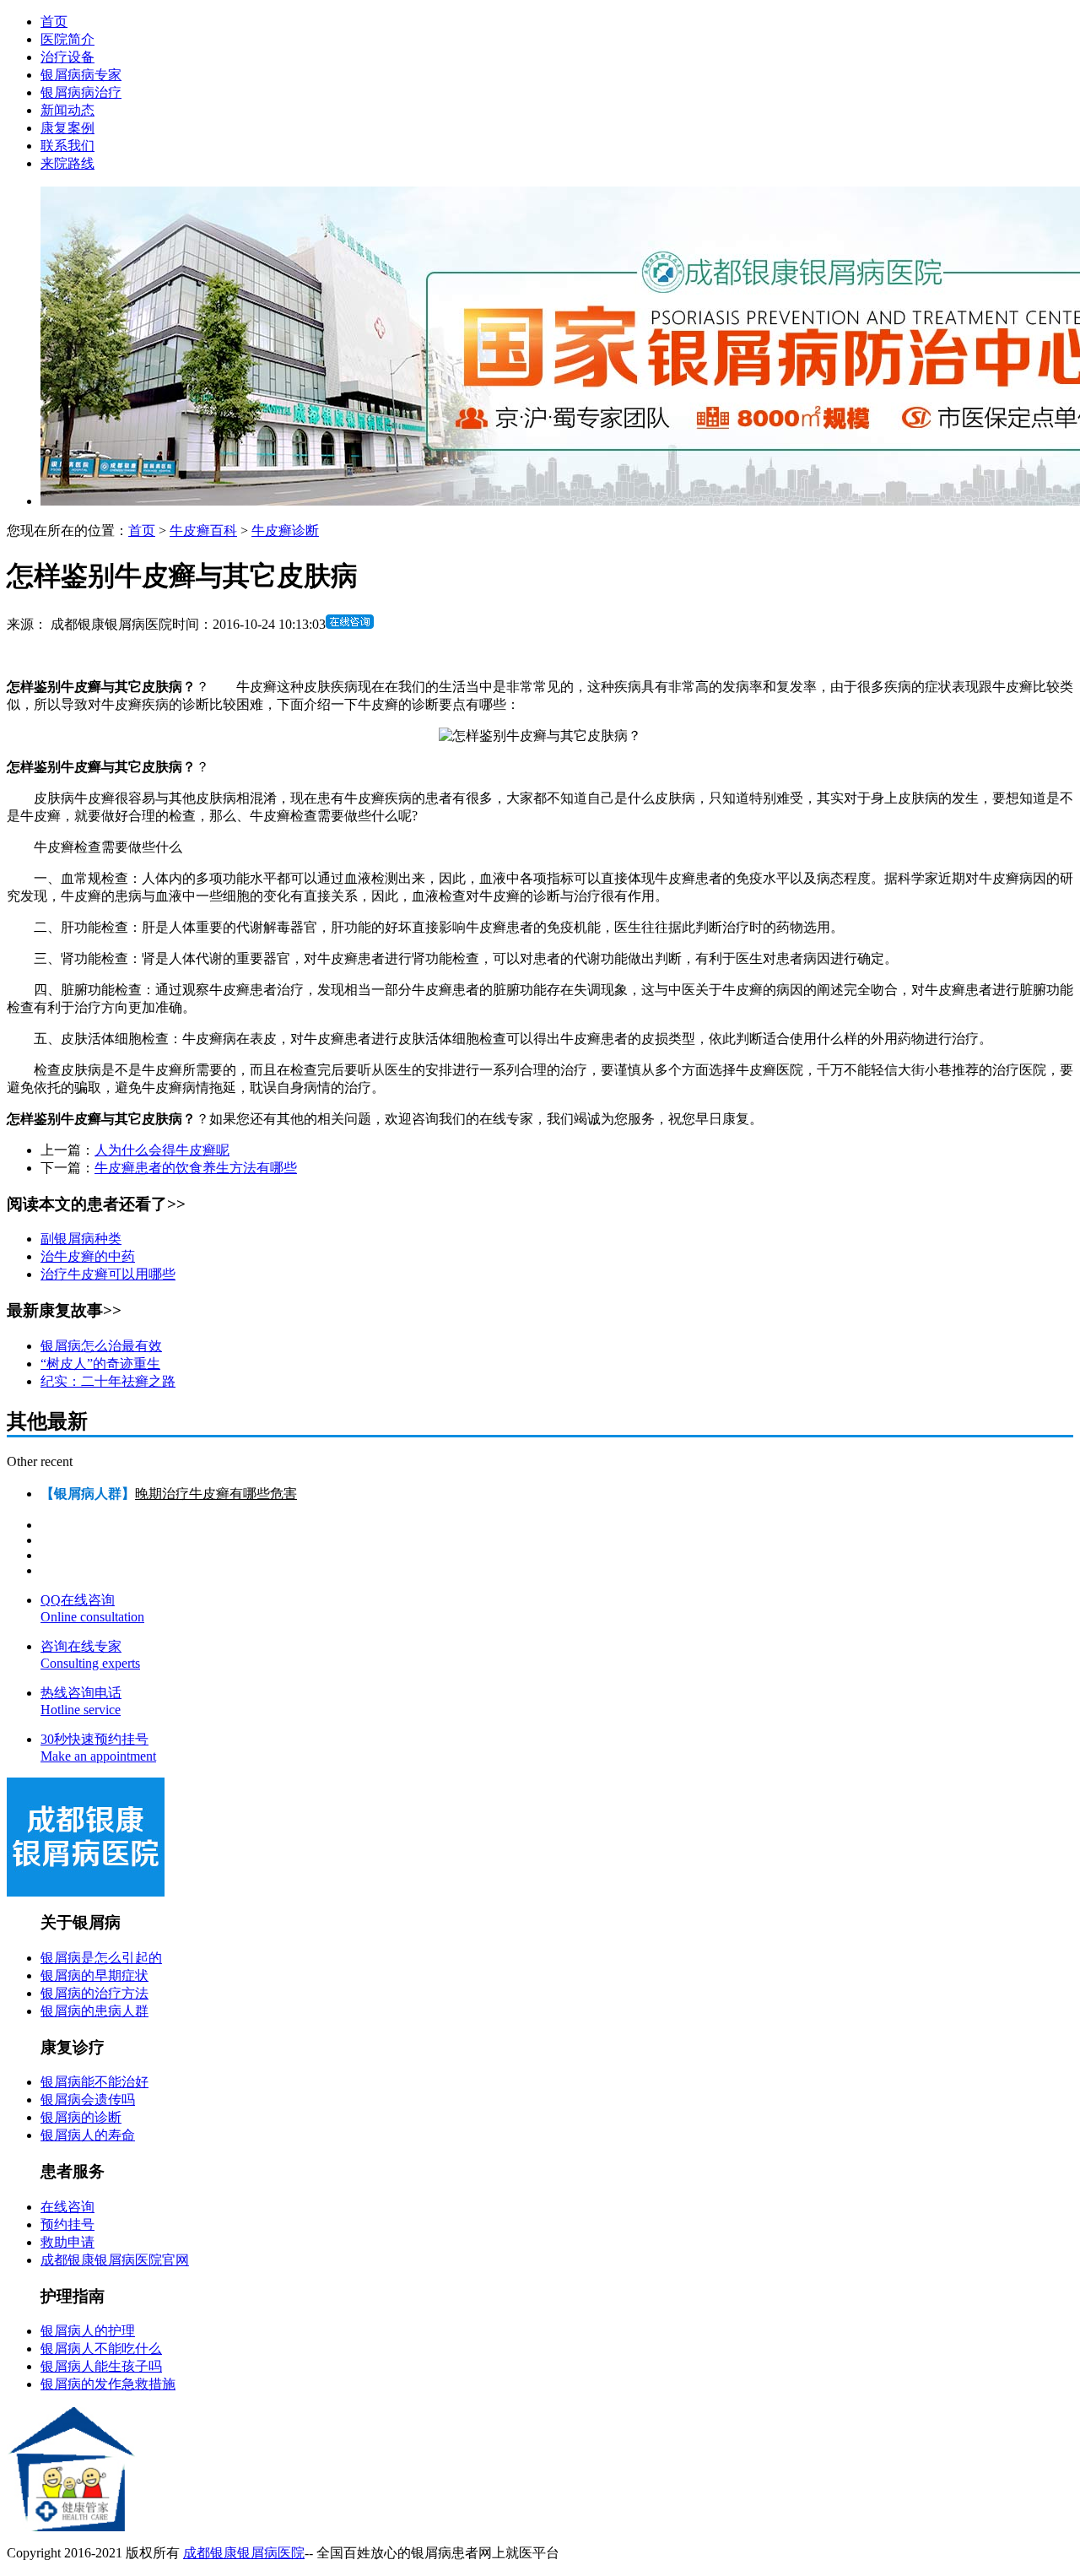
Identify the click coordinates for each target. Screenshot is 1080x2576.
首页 (54, 22)
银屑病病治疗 (81, 92)
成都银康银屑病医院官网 (115, 2260)
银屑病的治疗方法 (94, 1993)
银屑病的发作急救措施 (108, 2384)
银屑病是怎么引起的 (101, 1958)
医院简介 (67, 39)
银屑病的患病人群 (94, 2011)
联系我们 (67, 146)
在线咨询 (67, 2207)
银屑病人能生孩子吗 (101, 2366)
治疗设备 (67, 57)
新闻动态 (67, 110)
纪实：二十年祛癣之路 (108, 1381)
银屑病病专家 (81, 75)
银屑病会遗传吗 (88, 2100)
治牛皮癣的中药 (88, 1256)
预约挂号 (67, 2224)
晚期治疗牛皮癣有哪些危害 (216, 1494)
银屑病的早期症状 (94, 1975)
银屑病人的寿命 (88, 2135)
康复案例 (67, 128)
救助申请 (67, 2242)
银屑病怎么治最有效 (101, 1346)
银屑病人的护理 (88, 2331)
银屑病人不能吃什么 (101, 2349)
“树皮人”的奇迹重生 (100, 1364)
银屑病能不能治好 (94, 2082)
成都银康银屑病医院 (244, 2553)
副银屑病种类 (81, 1239)
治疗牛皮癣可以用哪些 (108, 1274)
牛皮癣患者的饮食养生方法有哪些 (196, 1168)
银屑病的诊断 (81, 2117)
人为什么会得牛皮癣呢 (162, 1150)
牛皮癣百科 (203, 530)
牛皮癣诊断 (285, 530)
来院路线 (67, 163)
